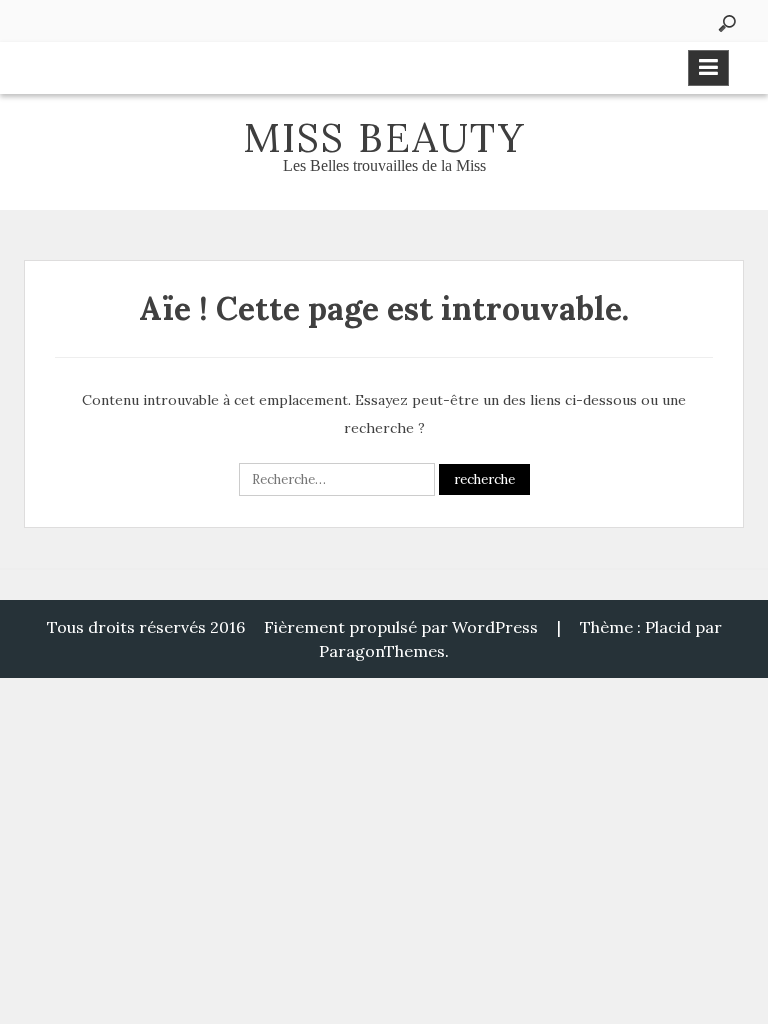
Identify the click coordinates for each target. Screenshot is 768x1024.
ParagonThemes (382, 651)
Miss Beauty (384, 137)
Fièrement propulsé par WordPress (401, 627)
